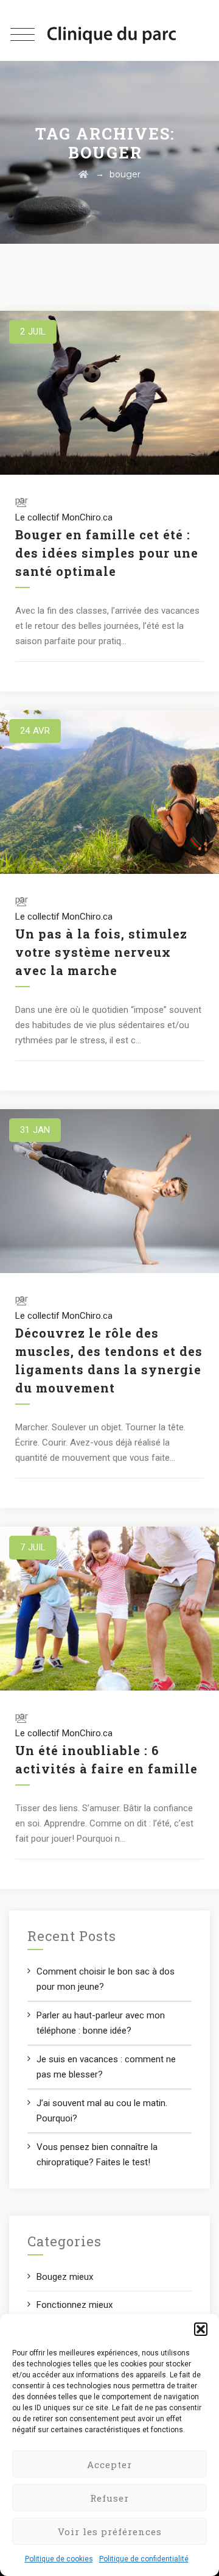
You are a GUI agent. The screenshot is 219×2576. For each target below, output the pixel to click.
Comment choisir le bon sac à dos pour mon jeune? (106, 1979)
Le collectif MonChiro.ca (64, 517)
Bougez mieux (65, 2277)
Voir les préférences (110, 2532)
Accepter (109, 2464)
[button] (201, 2329)
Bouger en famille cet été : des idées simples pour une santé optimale (107, 553)
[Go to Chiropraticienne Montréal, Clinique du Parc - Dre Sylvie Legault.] (83, 174)
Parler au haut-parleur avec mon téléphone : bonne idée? (101, 2023)
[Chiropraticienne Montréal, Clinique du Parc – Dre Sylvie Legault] (112, 35)
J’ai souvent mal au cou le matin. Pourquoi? (102, 2111)
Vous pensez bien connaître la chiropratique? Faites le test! (97, 2155)
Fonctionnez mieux (75, 2305)
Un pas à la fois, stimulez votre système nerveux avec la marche (101, 952)
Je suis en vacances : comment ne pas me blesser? (106, 2067)
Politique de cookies (59, 2559)
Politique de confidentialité (144, 2559)
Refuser (109, 2498)
